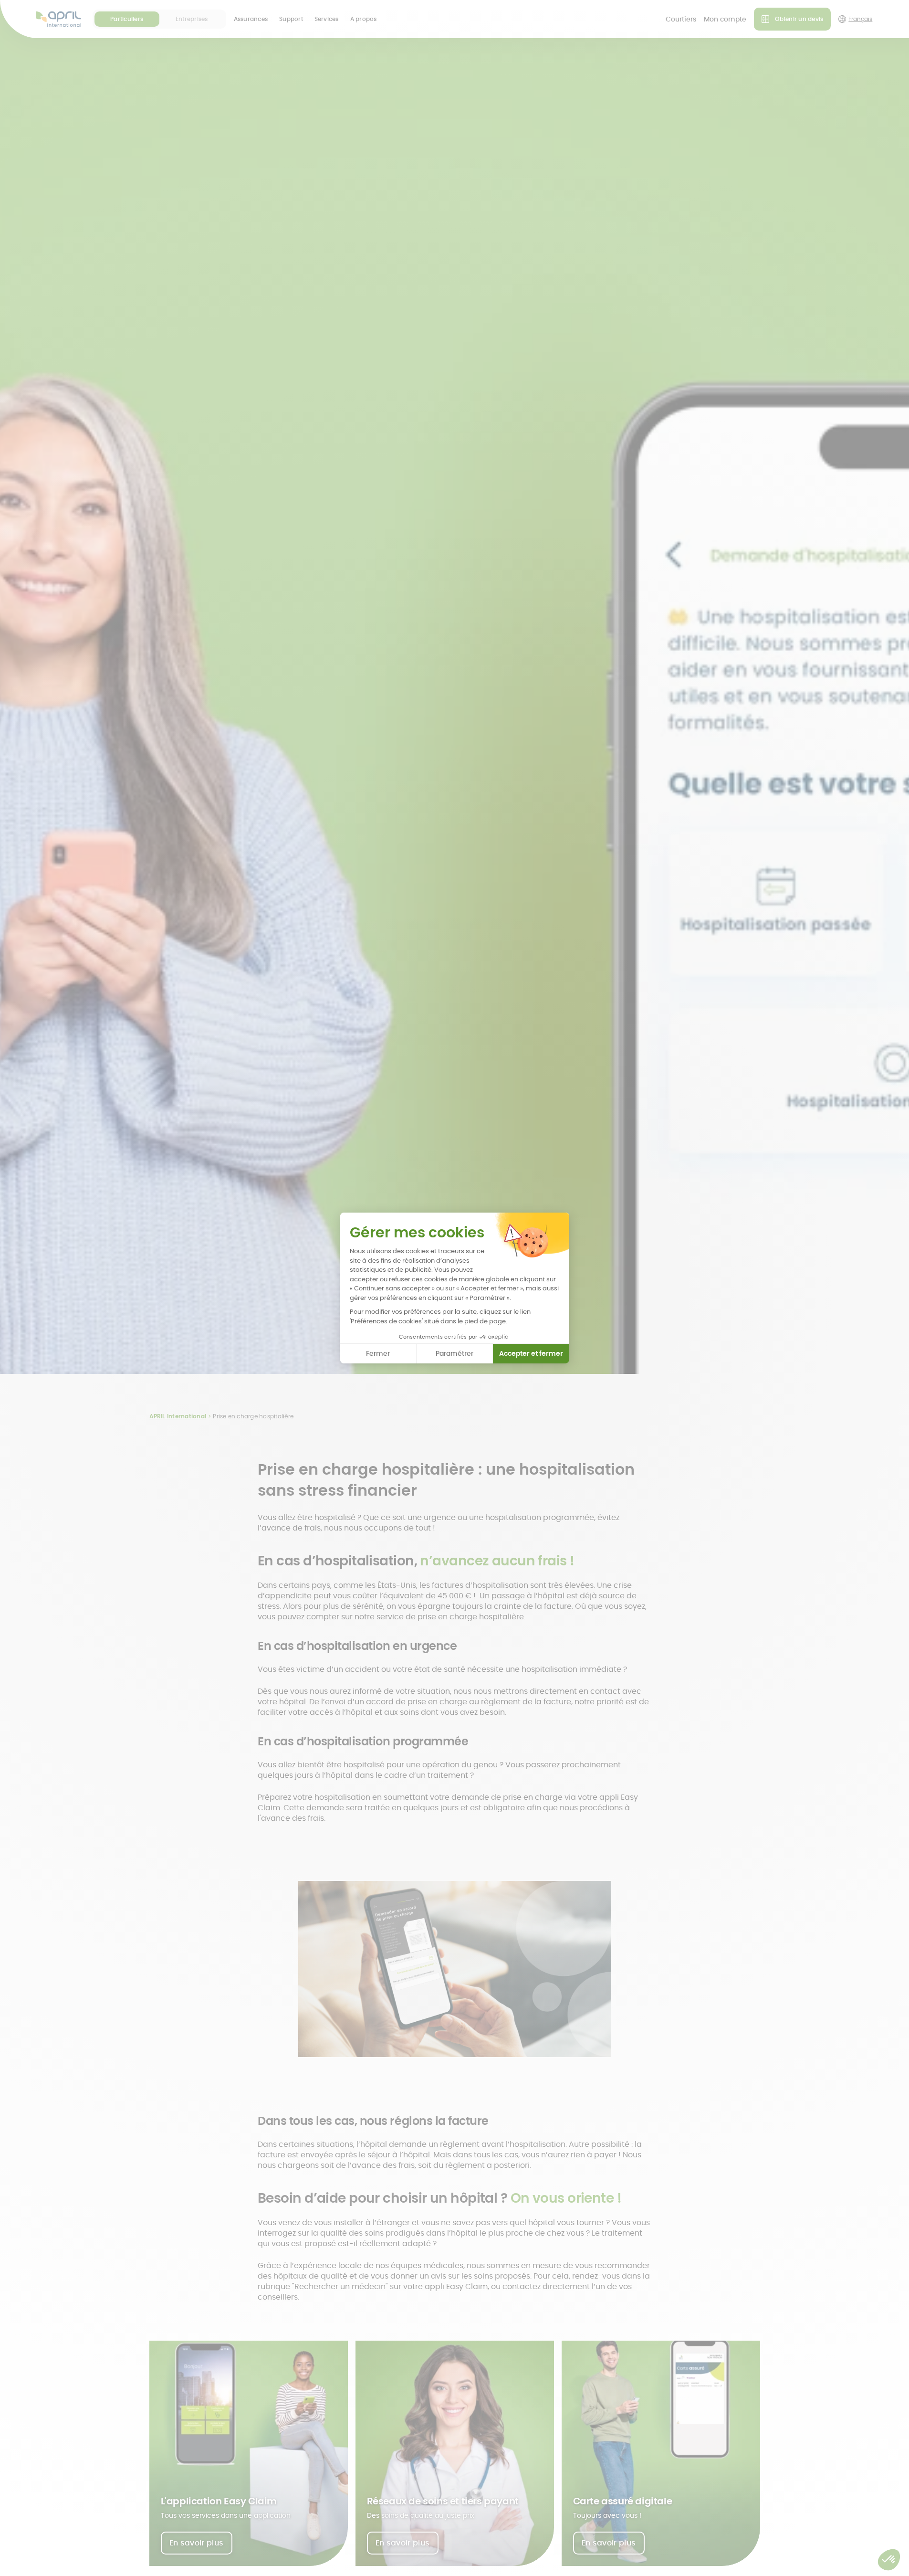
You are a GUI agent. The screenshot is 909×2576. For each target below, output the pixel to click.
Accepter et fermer (531, 1353)
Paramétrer (454, 1353)
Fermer (378, 1353)
